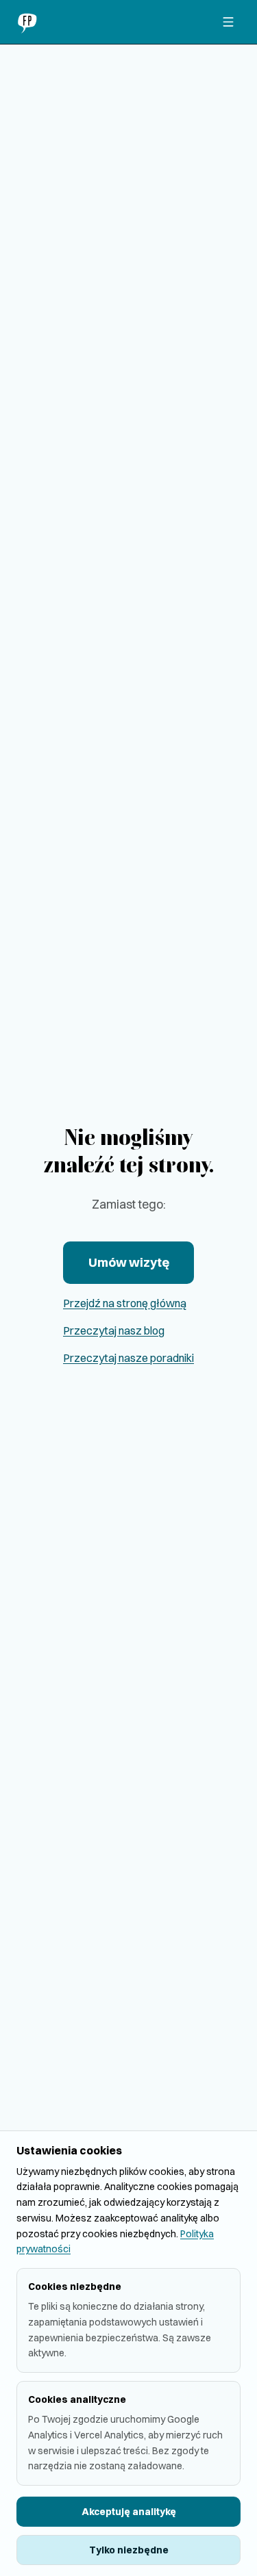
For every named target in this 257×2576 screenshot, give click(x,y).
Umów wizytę (129, 1262)
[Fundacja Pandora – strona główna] (29, 22)
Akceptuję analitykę (129, 2512)
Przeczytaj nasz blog (114, 1330)
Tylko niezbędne (129, 2550)
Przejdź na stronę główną (125, 1303)
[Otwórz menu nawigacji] (228, 22)
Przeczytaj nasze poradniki (128, 1358)
